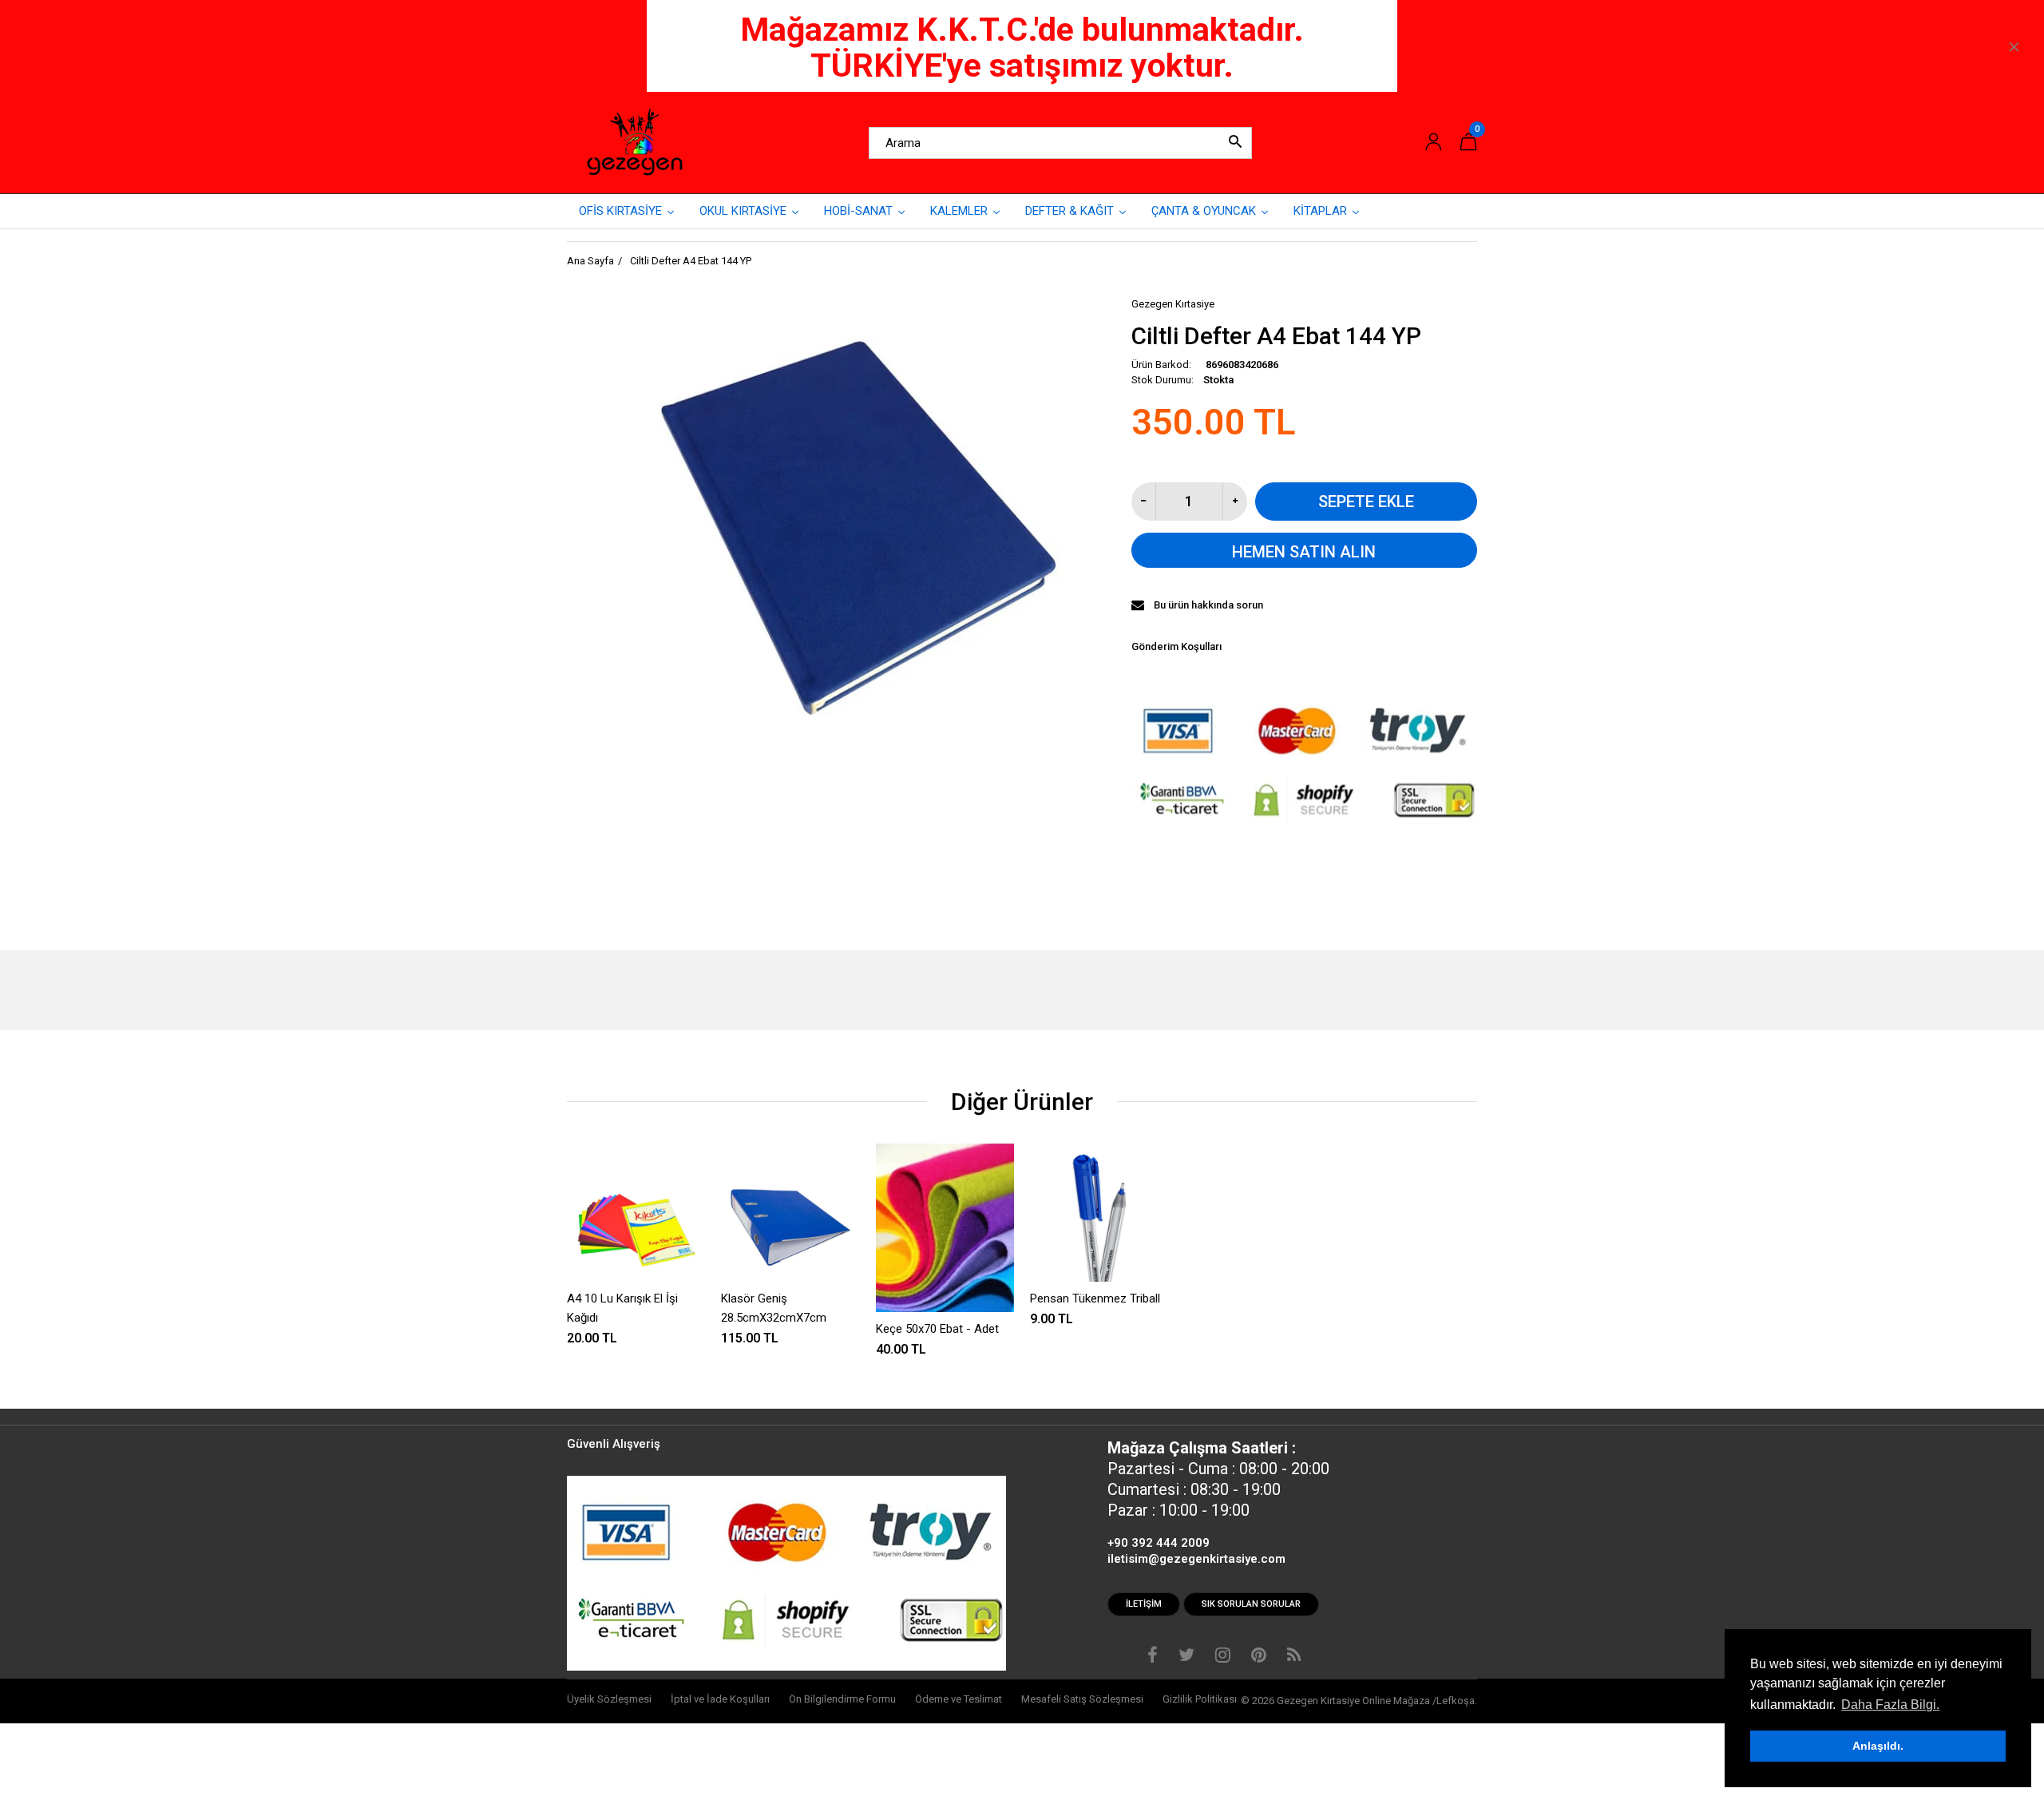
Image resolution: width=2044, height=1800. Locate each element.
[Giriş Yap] (1433, 143)
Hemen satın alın (1304, 552)
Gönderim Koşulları (1176, 646)
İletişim (1144, 1604)
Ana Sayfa (590, 261)
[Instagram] (1223, 1657)
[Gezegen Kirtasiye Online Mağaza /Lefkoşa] (635, 142)
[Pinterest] (1259, 1657)
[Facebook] (1153, 1657)
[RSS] (1294, 1657)
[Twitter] (1186, 1657)
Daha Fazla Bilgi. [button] (1890, 1705)
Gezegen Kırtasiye (1173, 304)
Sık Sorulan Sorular (1251, 1604)
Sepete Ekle (1366, 502)
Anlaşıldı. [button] (1878, 1746)
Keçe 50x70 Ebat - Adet (937, 1329)
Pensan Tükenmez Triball (1095, 1298)
